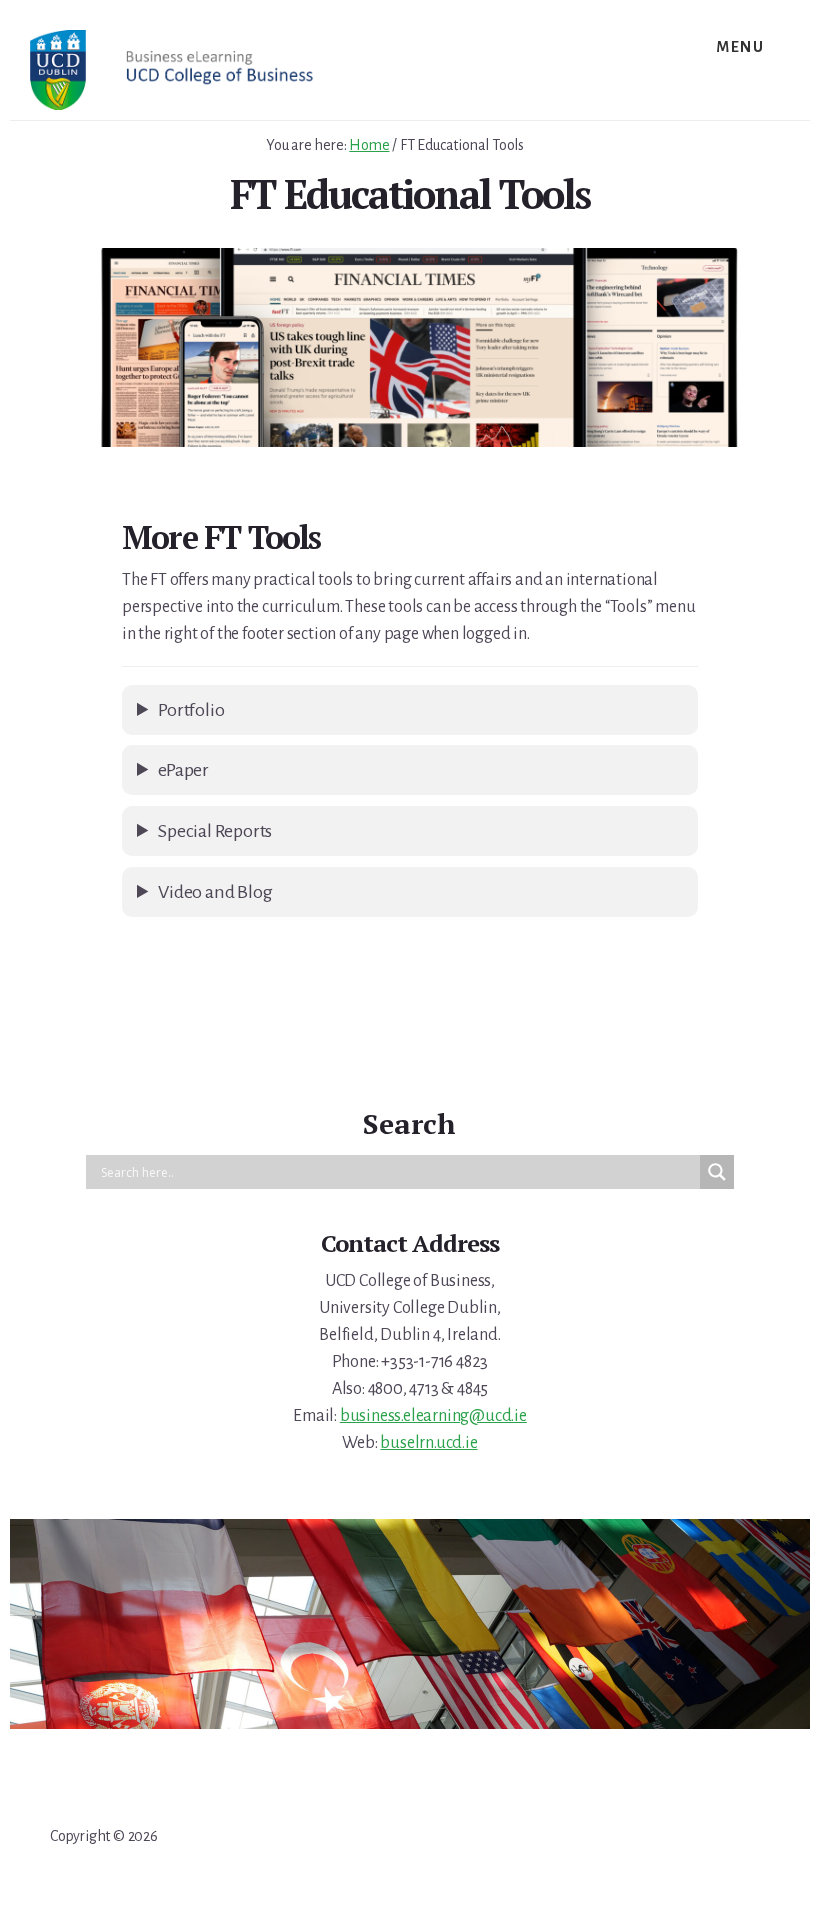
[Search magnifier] (717, 1172)
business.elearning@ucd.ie (433, 1416)
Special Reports (215, 831)
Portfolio (191, 710)
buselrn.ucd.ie (428, 1443)
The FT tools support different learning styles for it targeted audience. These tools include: (400, 899)
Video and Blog (215, 892)
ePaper (183, 770)
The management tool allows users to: (401, 717)
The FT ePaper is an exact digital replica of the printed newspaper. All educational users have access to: (402, 777)
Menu (740, 47)
